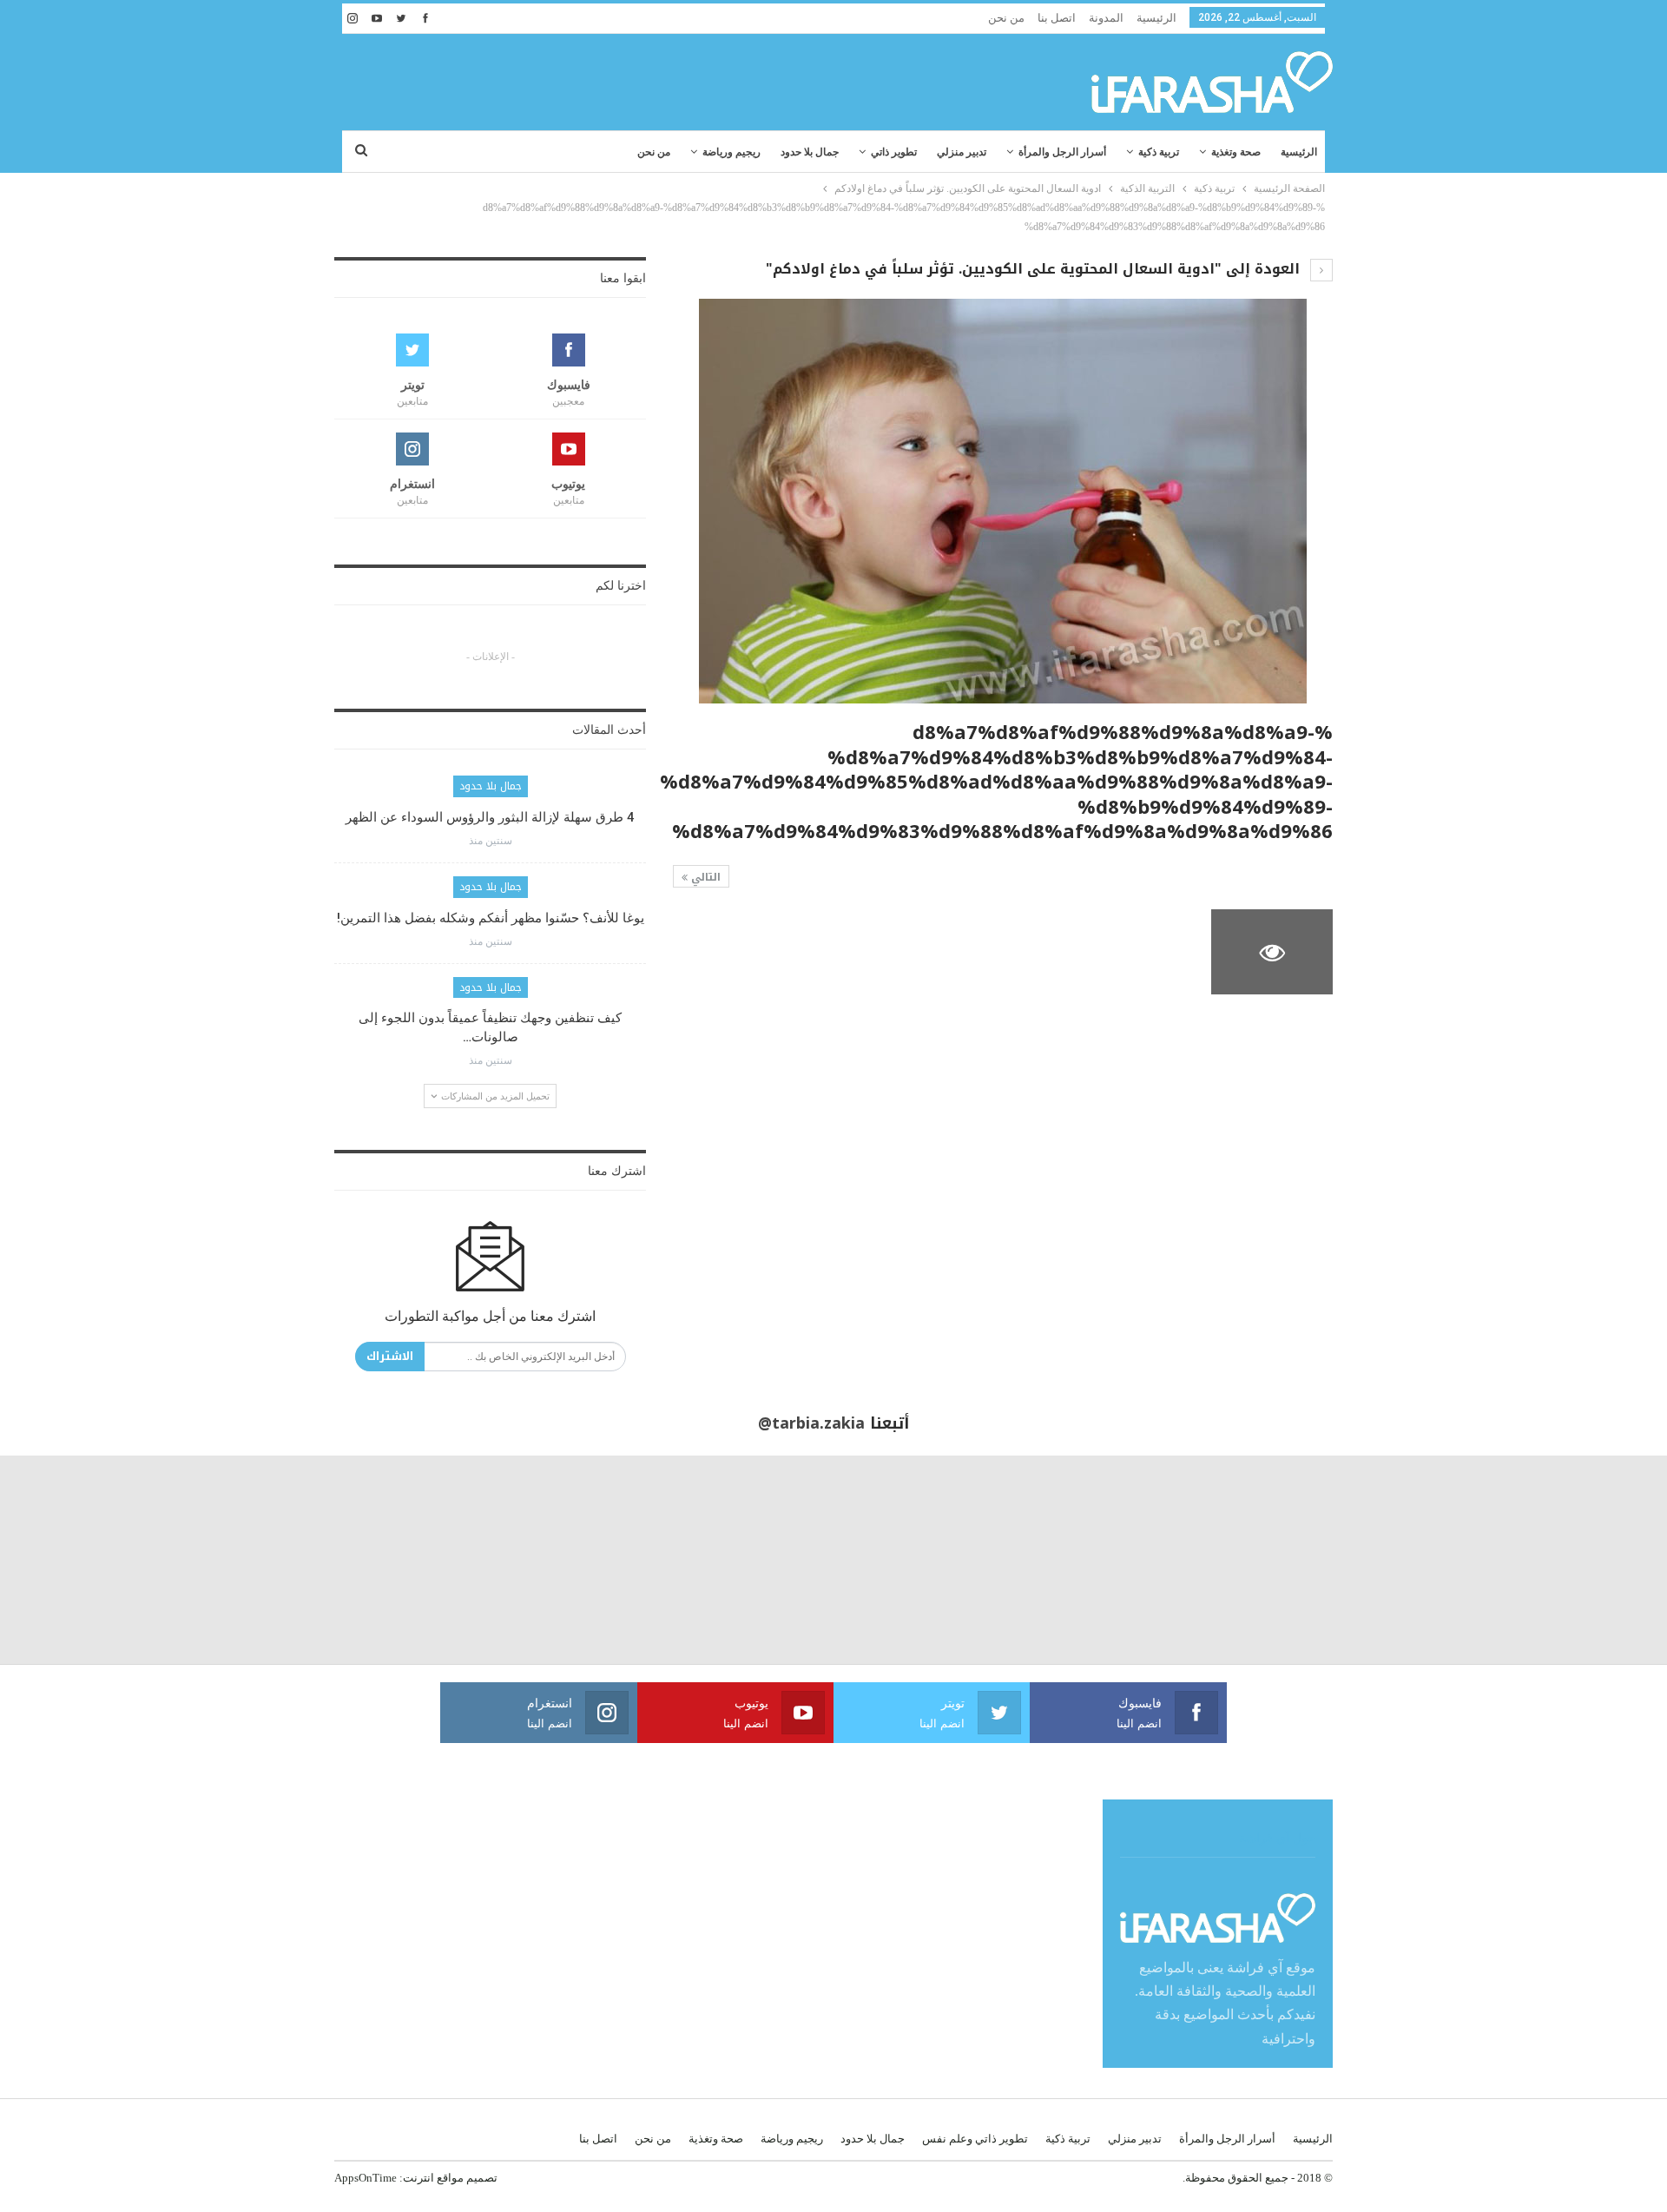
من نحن (1006, 18)
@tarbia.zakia (811, 1423)
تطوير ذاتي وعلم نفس (975, 2139)
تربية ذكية (1159, 152)
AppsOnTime (366, 2178)
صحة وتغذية (1236, 152)
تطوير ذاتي (894, 152)
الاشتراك (390, 1356)
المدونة (1106, 18)
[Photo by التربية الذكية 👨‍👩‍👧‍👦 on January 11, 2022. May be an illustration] (1563, 1560)
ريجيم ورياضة (731, 152)
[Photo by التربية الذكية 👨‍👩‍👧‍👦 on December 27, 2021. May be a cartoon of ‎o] (313, 1560)
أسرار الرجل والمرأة (1062, 152)
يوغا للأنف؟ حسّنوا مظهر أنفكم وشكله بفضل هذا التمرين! (491, 918)
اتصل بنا (1057, 18)
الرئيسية (1156, 18)
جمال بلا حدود (810, 152)
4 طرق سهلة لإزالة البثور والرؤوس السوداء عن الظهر (490, 817)
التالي (704, 877)
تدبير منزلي (962, 152)
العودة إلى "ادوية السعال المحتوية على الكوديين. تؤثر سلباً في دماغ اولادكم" (1035, 269)
